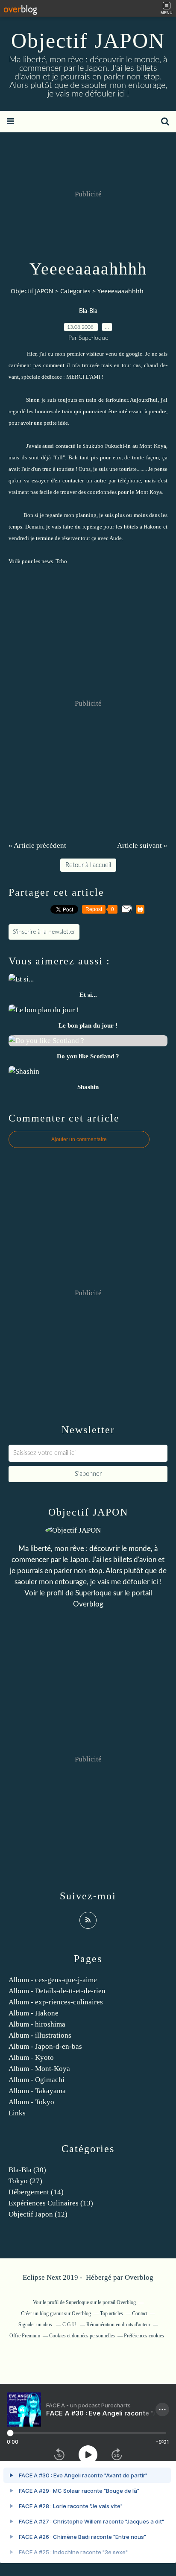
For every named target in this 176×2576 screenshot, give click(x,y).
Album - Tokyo (31, 2102)
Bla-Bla (88, 311)
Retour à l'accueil (88, 865)
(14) (36, 2192)
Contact (140, 2313)
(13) (51, 2203)
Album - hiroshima (37, 2024)
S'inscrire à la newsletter (44, 932)
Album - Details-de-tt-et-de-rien (57, 1991)
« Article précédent (37, 846)
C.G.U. (70, 2325)
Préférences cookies (144, 2336)
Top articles (111, 2313)
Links (17, 2113)
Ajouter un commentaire (79, 1139)
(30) (27, 2170)
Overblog (139, 2277)
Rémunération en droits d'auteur (118, 2325)
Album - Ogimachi (37, 2080)
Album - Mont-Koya (39, 2069)
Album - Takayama (37, 2091)
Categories (75, 291)
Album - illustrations (40, 2035)
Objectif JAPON (88, 41)
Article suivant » (142, 846)
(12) (38, 2214)
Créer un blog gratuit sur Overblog (56, 2313)
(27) (25, 2181)
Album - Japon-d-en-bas (45, 2046)
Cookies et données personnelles (82, 2336)
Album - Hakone (34, 2013)
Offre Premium (25, 2336)
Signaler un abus (36, 2325)
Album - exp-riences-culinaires (56, 2002)
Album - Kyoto (31, 2058)
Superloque (93, 1593)
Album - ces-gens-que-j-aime (53, 1980)
